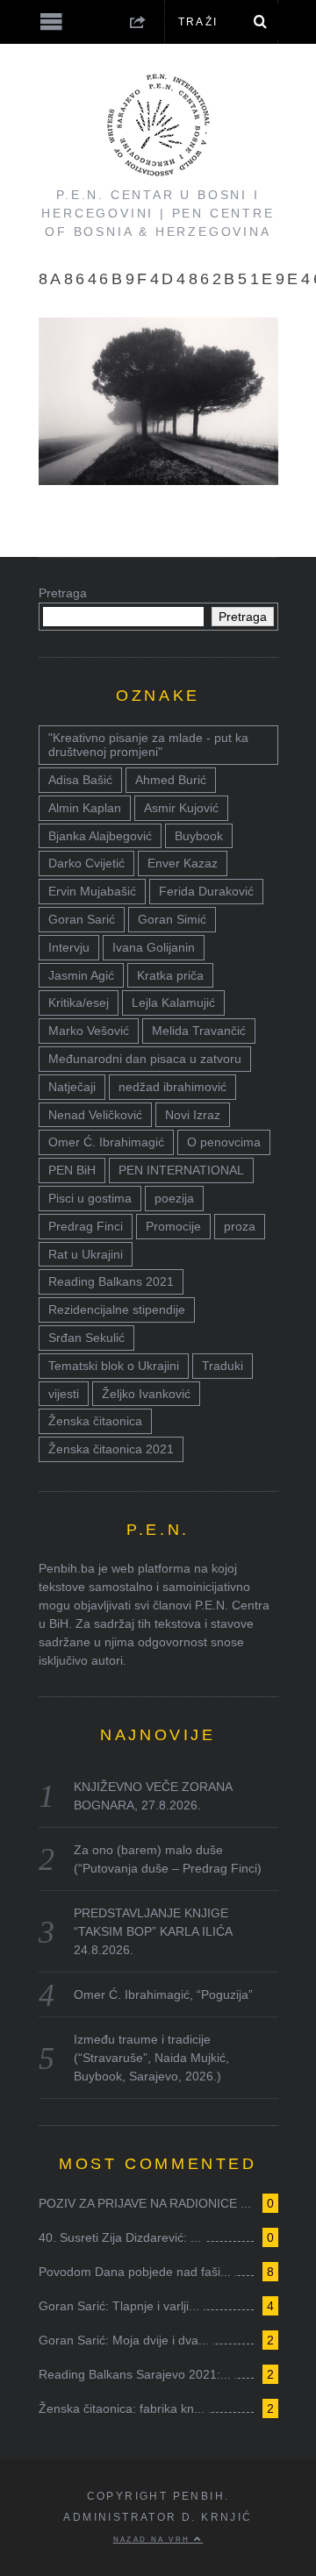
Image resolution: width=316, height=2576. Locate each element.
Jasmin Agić (81, 975)
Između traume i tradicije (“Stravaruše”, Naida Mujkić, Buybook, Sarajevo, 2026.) (151, 2058)
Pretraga (63, 593)
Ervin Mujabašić (92, 891)
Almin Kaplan (85, 808)
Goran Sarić (82, 919)
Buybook (199, 836)
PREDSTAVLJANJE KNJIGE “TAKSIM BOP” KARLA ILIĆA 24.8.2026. (153, 1931)
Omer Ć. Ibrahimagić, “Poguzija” (163, 1994)
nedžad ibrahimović (172, 1087)
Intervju (69, 947)
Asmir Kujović (181, 808)
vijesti (64, 1394)
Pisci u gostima (90, 1198)
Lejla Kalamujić (173, 1003)
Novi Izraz (193, 1115)
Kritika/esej (79, 1003)
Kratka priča (170, 975)
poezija (174, 1198)
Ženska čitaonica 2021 (111, 1449)
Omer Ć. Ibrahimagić (106, 1142)
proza (240, 1226)
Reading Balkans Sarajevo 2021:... (135, 2374)
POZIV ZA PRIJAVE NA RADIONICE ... (145, 2203)
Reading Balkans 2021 (111, 1281)
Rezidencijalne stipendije (117, 1309)
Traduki (223, 1366)
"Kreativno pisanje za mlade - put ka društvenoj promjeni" (148, 745)
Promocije (173, 1226)
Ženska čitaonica (95, 1421)
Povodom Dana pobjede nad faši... (135, 2272)
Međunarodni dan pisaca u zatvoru (145, 1059)
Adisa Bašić (80, 780)
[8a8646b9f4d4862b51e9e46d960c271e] (158, 480)
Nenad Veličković (95, 1115)
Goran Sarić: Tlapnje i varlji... (119, 2306)
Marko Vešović (89, 1031)
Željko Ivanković (146, 1394)
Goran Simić (172, 919)
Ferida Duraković (206, 891)
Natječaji (72, 1087)
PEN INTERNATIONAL (181, 1170)
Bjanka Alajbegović (100, 836)
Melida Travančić (199, 1031)
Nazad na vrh (154, 2539)
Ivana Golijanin (154, 947)
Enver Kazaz (183, 863)
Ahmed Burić (171, 780)
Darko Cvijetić (86, 863)
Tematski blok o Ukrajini (114, 1366)
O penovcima (224, 1142)
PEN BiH (72, 1170)
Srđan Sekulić (86, 1338)
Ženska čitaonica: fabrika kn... (122, 2408)
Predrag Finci (86, 1226)
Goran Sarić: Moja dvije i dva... (124, 2340)
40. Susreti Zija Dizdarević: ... (120, 2237)
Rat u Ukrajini (86, 1254)
